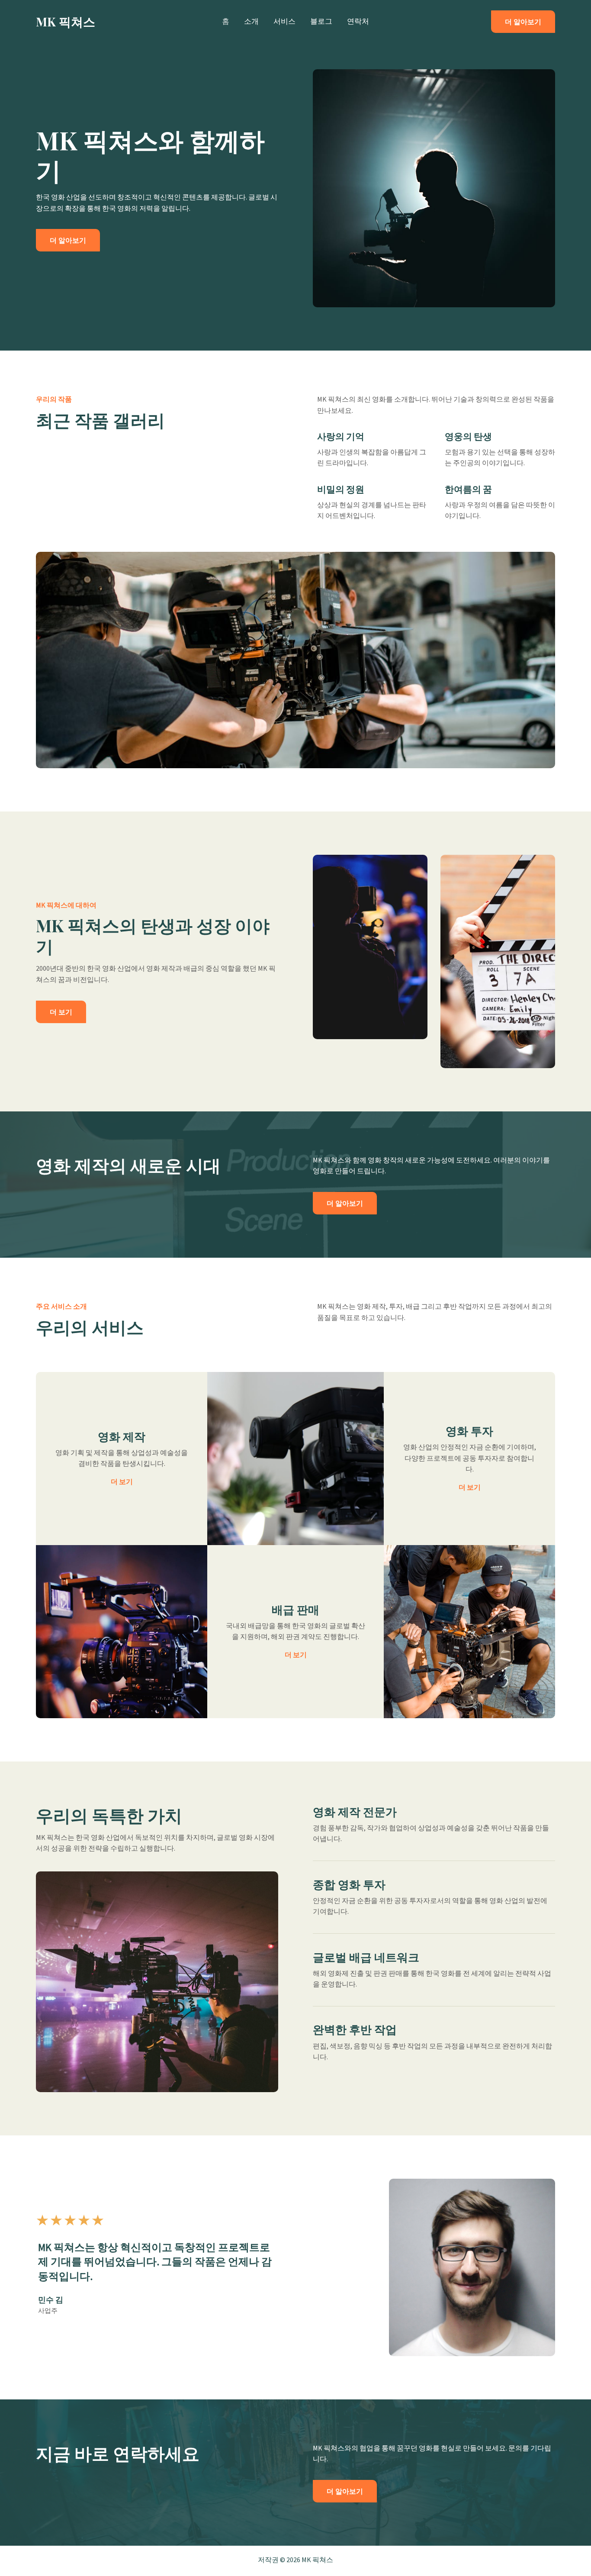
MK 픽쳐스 (66, 21)
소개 (251, 21)
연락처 (358, 21)
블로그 (321, 21)
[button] (523, 22)
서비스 (284, 21)
